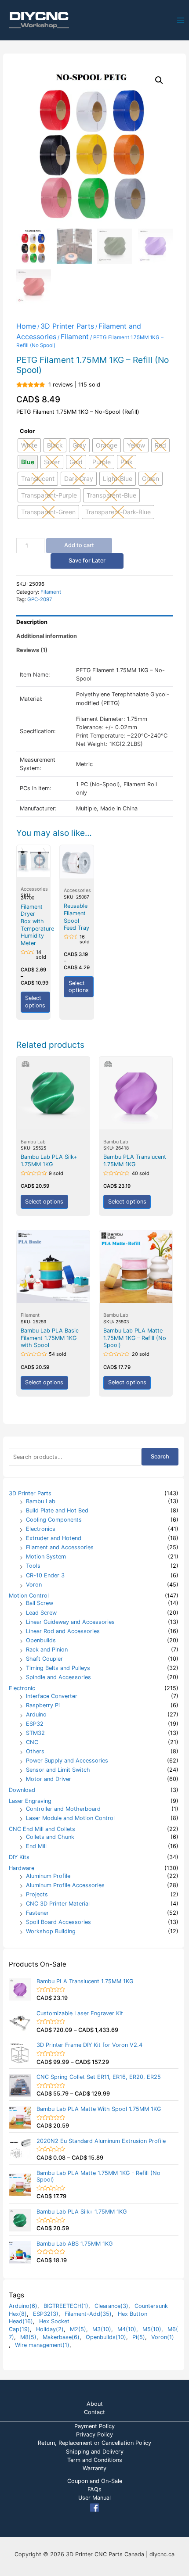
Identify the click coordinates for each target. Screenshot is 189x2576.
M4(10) (127, 2329)
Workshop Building (51, 1931)
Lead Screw (41, 1613)
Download (22, 1790)
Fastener (37, 1913)
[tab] (94, 622)
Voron (34, 1585)
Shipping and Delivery (95, 2452)
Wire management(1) (42, 2345)
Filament (75, 337)
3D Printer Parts (30, 1493)
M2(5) (78, 2329)
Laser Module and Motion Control (70, 1818)
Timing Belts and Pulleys (58, 1668)
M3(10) (102, 2329)
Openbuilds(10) (106, 2337)
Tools (33, 1566)
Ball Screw (40, 1603)
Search (160, 1456)
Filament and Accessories (60, 1547)
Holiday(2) (50, 2329)
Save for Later (87, 561)
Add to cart (79, 545)
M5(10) (152, 2329)
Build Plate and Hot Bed (57, 1510)
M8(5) (28, 2337)
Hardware (22, 1868)
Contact (94, 2412)
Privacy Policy (94, 2434)
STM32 (35, 1733)
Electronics (41, 1529)
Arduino (36, 1714)
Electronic (22, 1688)
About (95, 2404)
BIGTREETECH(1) (66, 2306)
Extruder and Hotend (54, 1538)
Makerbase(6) (61, 2337)
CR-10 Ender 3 (45, 1575)
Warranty (94, 2468)
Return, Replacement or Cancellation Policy (94, 2443)
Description (32, 622)
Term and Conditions (95, 2460)
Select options (35, 1002)
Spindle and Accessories (58, 1677)
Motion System (46, 1557)
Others (35, 1751)
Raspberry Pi (43, 1705)
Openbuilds (41, 1640)
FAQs (94, 2489)
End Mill (36, 1846)
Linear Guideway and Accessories (70, 1622)
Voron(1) (163, 2337)
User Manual (94, 2498)
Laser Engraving (30, 1801)
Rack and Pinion (47, 1650)
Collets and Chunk (50, 1837)
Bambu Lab (41, 1501)
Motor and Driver (49, 1779)
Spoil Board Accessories (58, 1922)
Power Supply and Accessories (67, 1761)
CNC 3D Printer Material (58, 1904)
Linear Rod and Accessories (63, 1631)
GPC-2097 (40, 599)
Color (27, 431)
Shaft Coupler (44, 1659)
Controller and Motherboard (63, 1809)
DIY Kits (19, 1857)
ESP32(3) (46, 2314)
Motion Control (29, 1596)
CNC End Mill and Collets (42, 1829)
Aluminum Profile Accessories (65, 1885)
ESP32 (35, 1724)
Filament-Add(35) (88, 2314)
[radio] (28, 462)
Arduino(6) (23, 2306)
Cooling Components (54, 1520)
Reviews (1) (32, 650)
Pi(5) (139, 2337)
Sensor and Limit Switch (58, 1770)
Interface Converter (52, 1696)
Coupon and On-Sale (95, 2481)
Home (26, 326)
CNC (32, 1742)
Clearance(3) (111, 2306)
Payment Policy (94, 2426)
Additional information (47, 636)
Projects (37, 1894)
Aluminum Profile (48, 1876)
